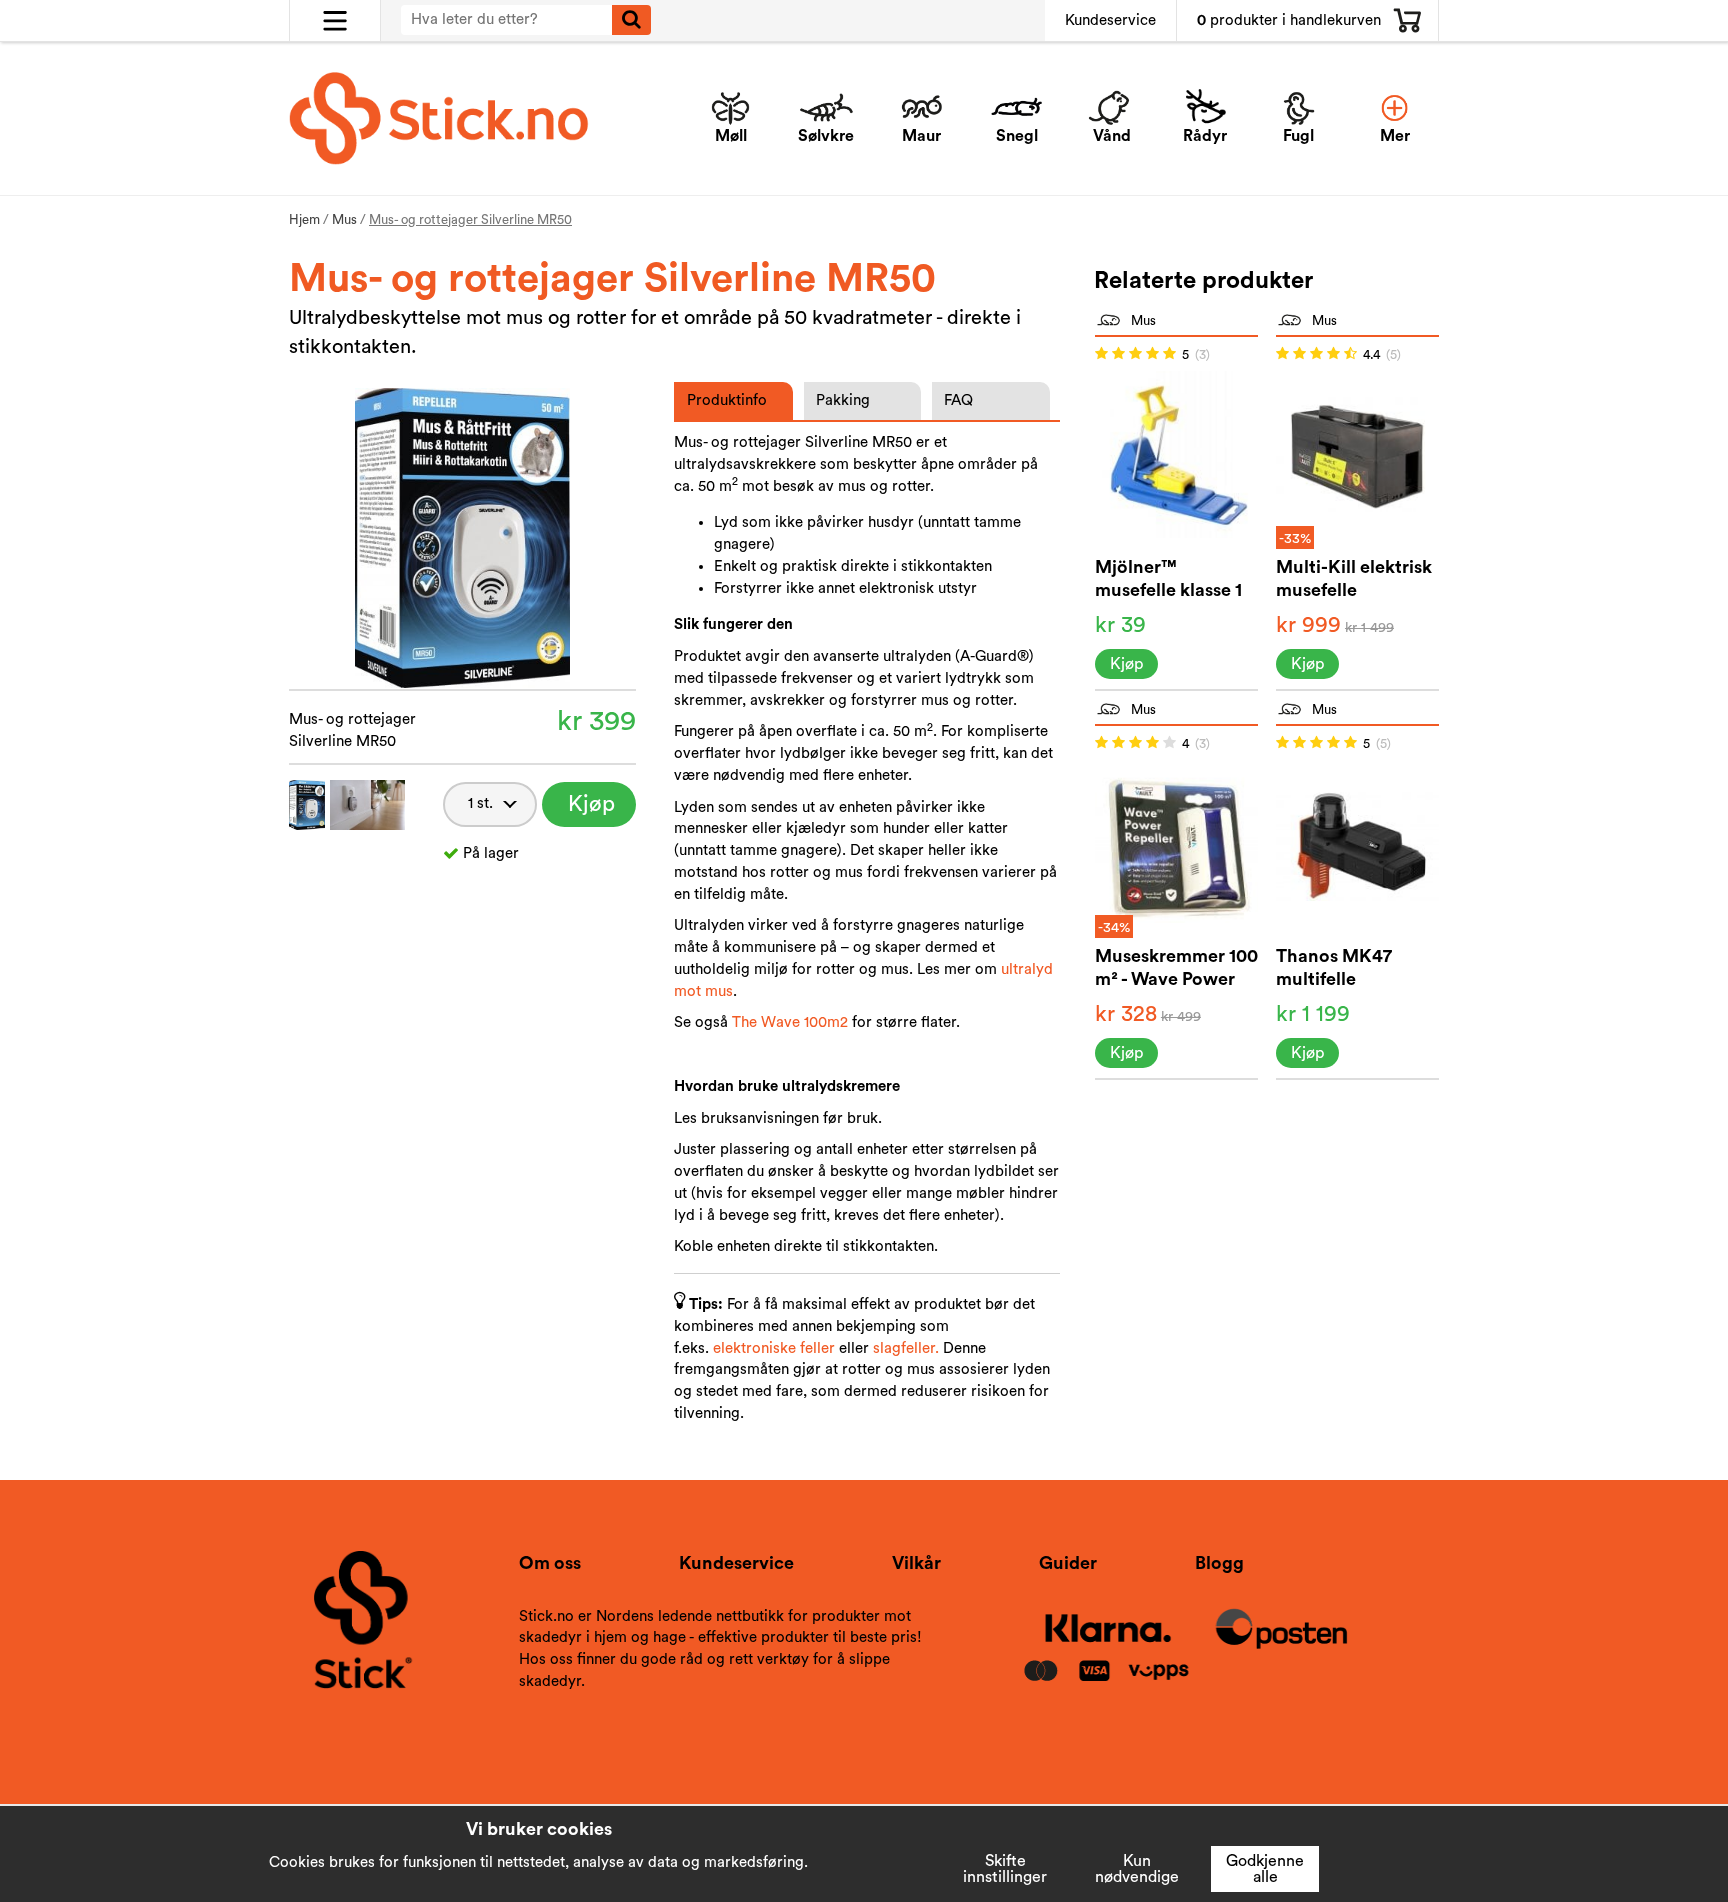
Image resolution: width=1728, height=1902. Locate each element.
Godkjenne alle (1265, 1869)
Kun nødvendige (1137, 1869)
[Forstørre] (462, 536)
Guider (1068, 1563)
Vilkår (916, 1563)
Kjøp (1126, 664)
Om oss (550, 1563)
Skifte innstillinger (1005, 1869)
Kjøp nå (591, 810)
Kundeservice (1110, 20)
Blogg (1219, 1563)
